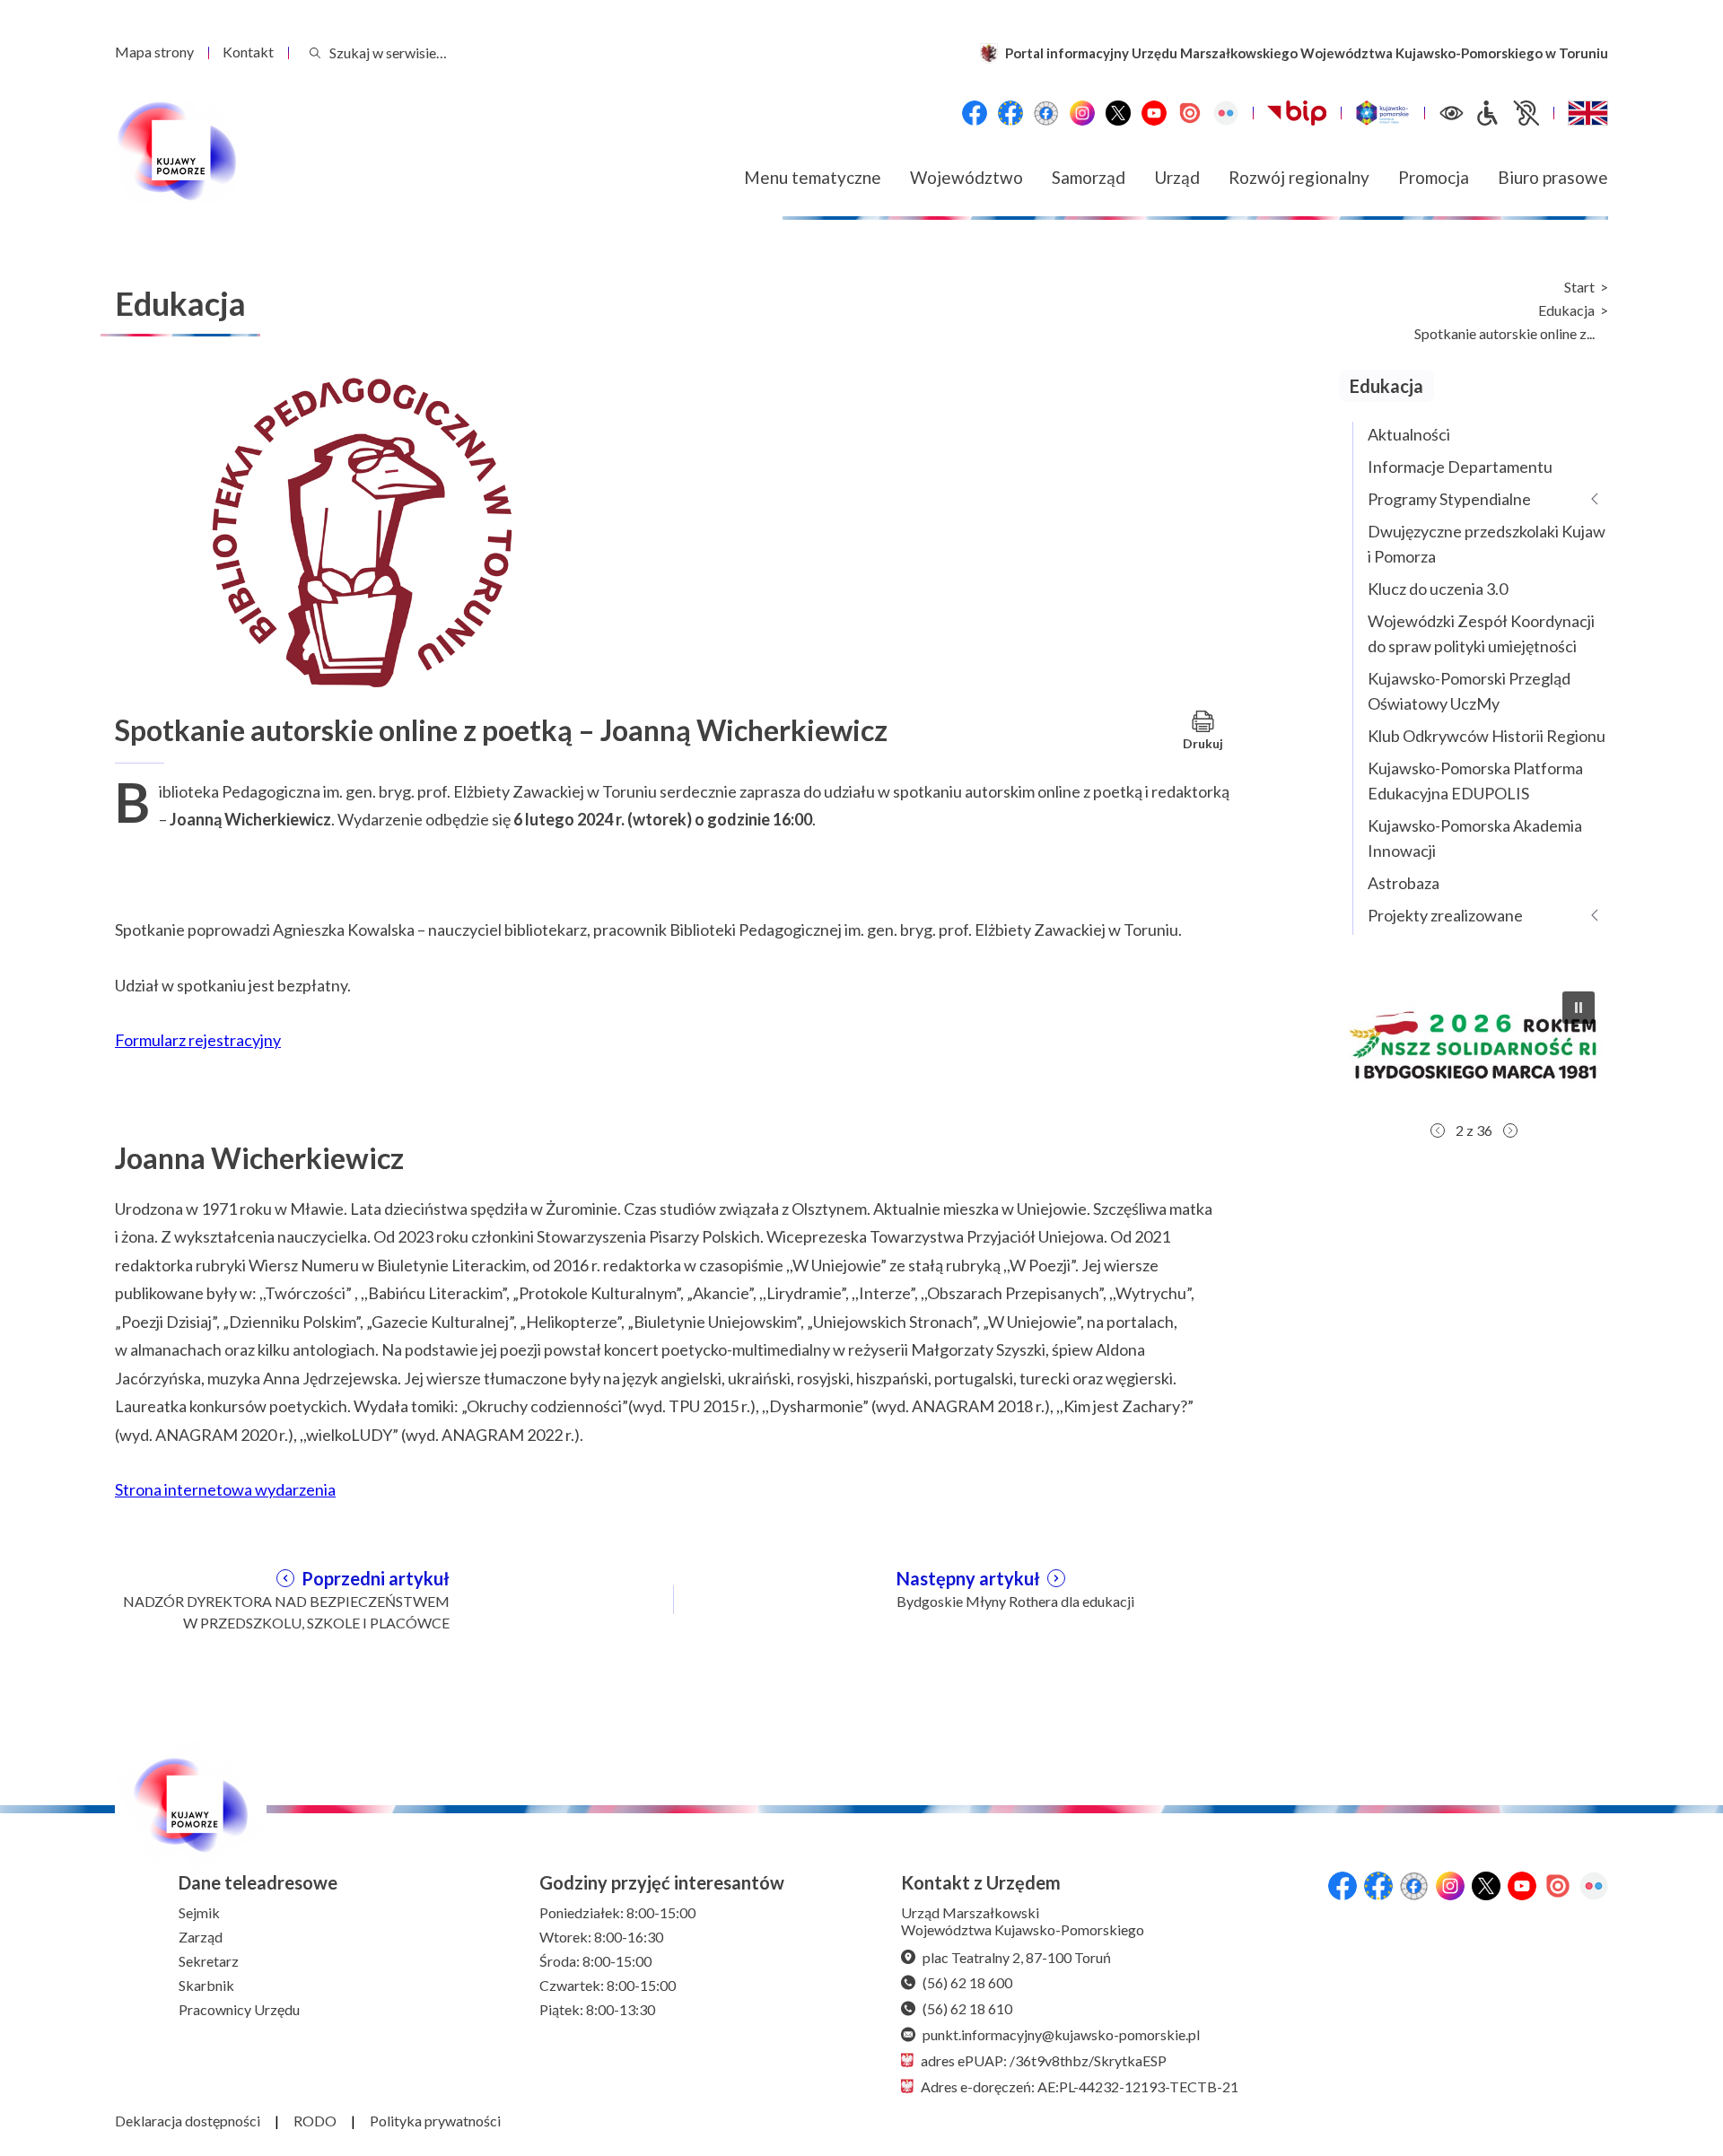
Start (1579, 287)
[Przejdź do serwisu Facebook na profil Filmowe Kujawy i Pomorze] (1046, 113)
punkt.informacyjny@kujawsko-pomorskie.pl (1061, 2034)
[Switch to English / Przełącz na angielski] (1588, 113)
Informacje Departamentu (1460, 467)
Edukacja (1566, 310)
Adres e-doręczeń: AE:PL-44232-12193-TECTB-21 (1080, 2086)
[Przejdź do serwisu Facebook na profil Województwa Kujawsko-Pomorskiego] (975, 113)
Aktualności (1409, 434)
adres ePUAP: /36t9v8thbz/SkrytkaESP (1044, 2060)
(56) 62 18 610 (967, 2008)
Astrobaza (1404, 883)
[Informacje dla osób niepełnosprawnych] (1507, 113)
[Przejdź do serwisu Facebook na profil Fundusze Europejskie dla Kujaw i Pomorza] (1010, 113)
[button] (1474, 1045)
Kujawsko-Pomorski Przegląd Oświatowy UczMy (1469, 691)
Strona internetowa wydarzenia (225, 1489)
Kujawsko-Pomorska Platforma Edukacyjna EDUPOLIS (1475, 781)
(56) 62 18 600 (967, 1982)
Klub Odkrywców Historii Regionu (1487, 736)
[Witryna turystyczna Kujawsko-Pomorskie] (1382, 113)
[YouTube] (1154, 113)
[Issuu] (1190, 113)
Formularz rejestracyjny (198, 1040)
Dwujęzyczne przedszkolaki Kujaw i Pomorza (1487, 544)
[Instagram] (1082, 113)
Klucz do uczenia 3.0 (1438, 589)
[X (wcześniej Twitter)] (1118, 113)
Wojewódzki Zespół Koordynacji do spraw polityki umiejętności (1481, 633)
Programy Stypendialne (1449, 499)
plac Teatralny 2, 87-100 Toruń (1017, 1957)
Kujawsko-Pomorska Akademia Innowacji (1475, 838)
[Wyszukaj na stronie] (315, 52)
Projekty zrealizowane (1445, 915)
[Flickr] (1226, 113)
